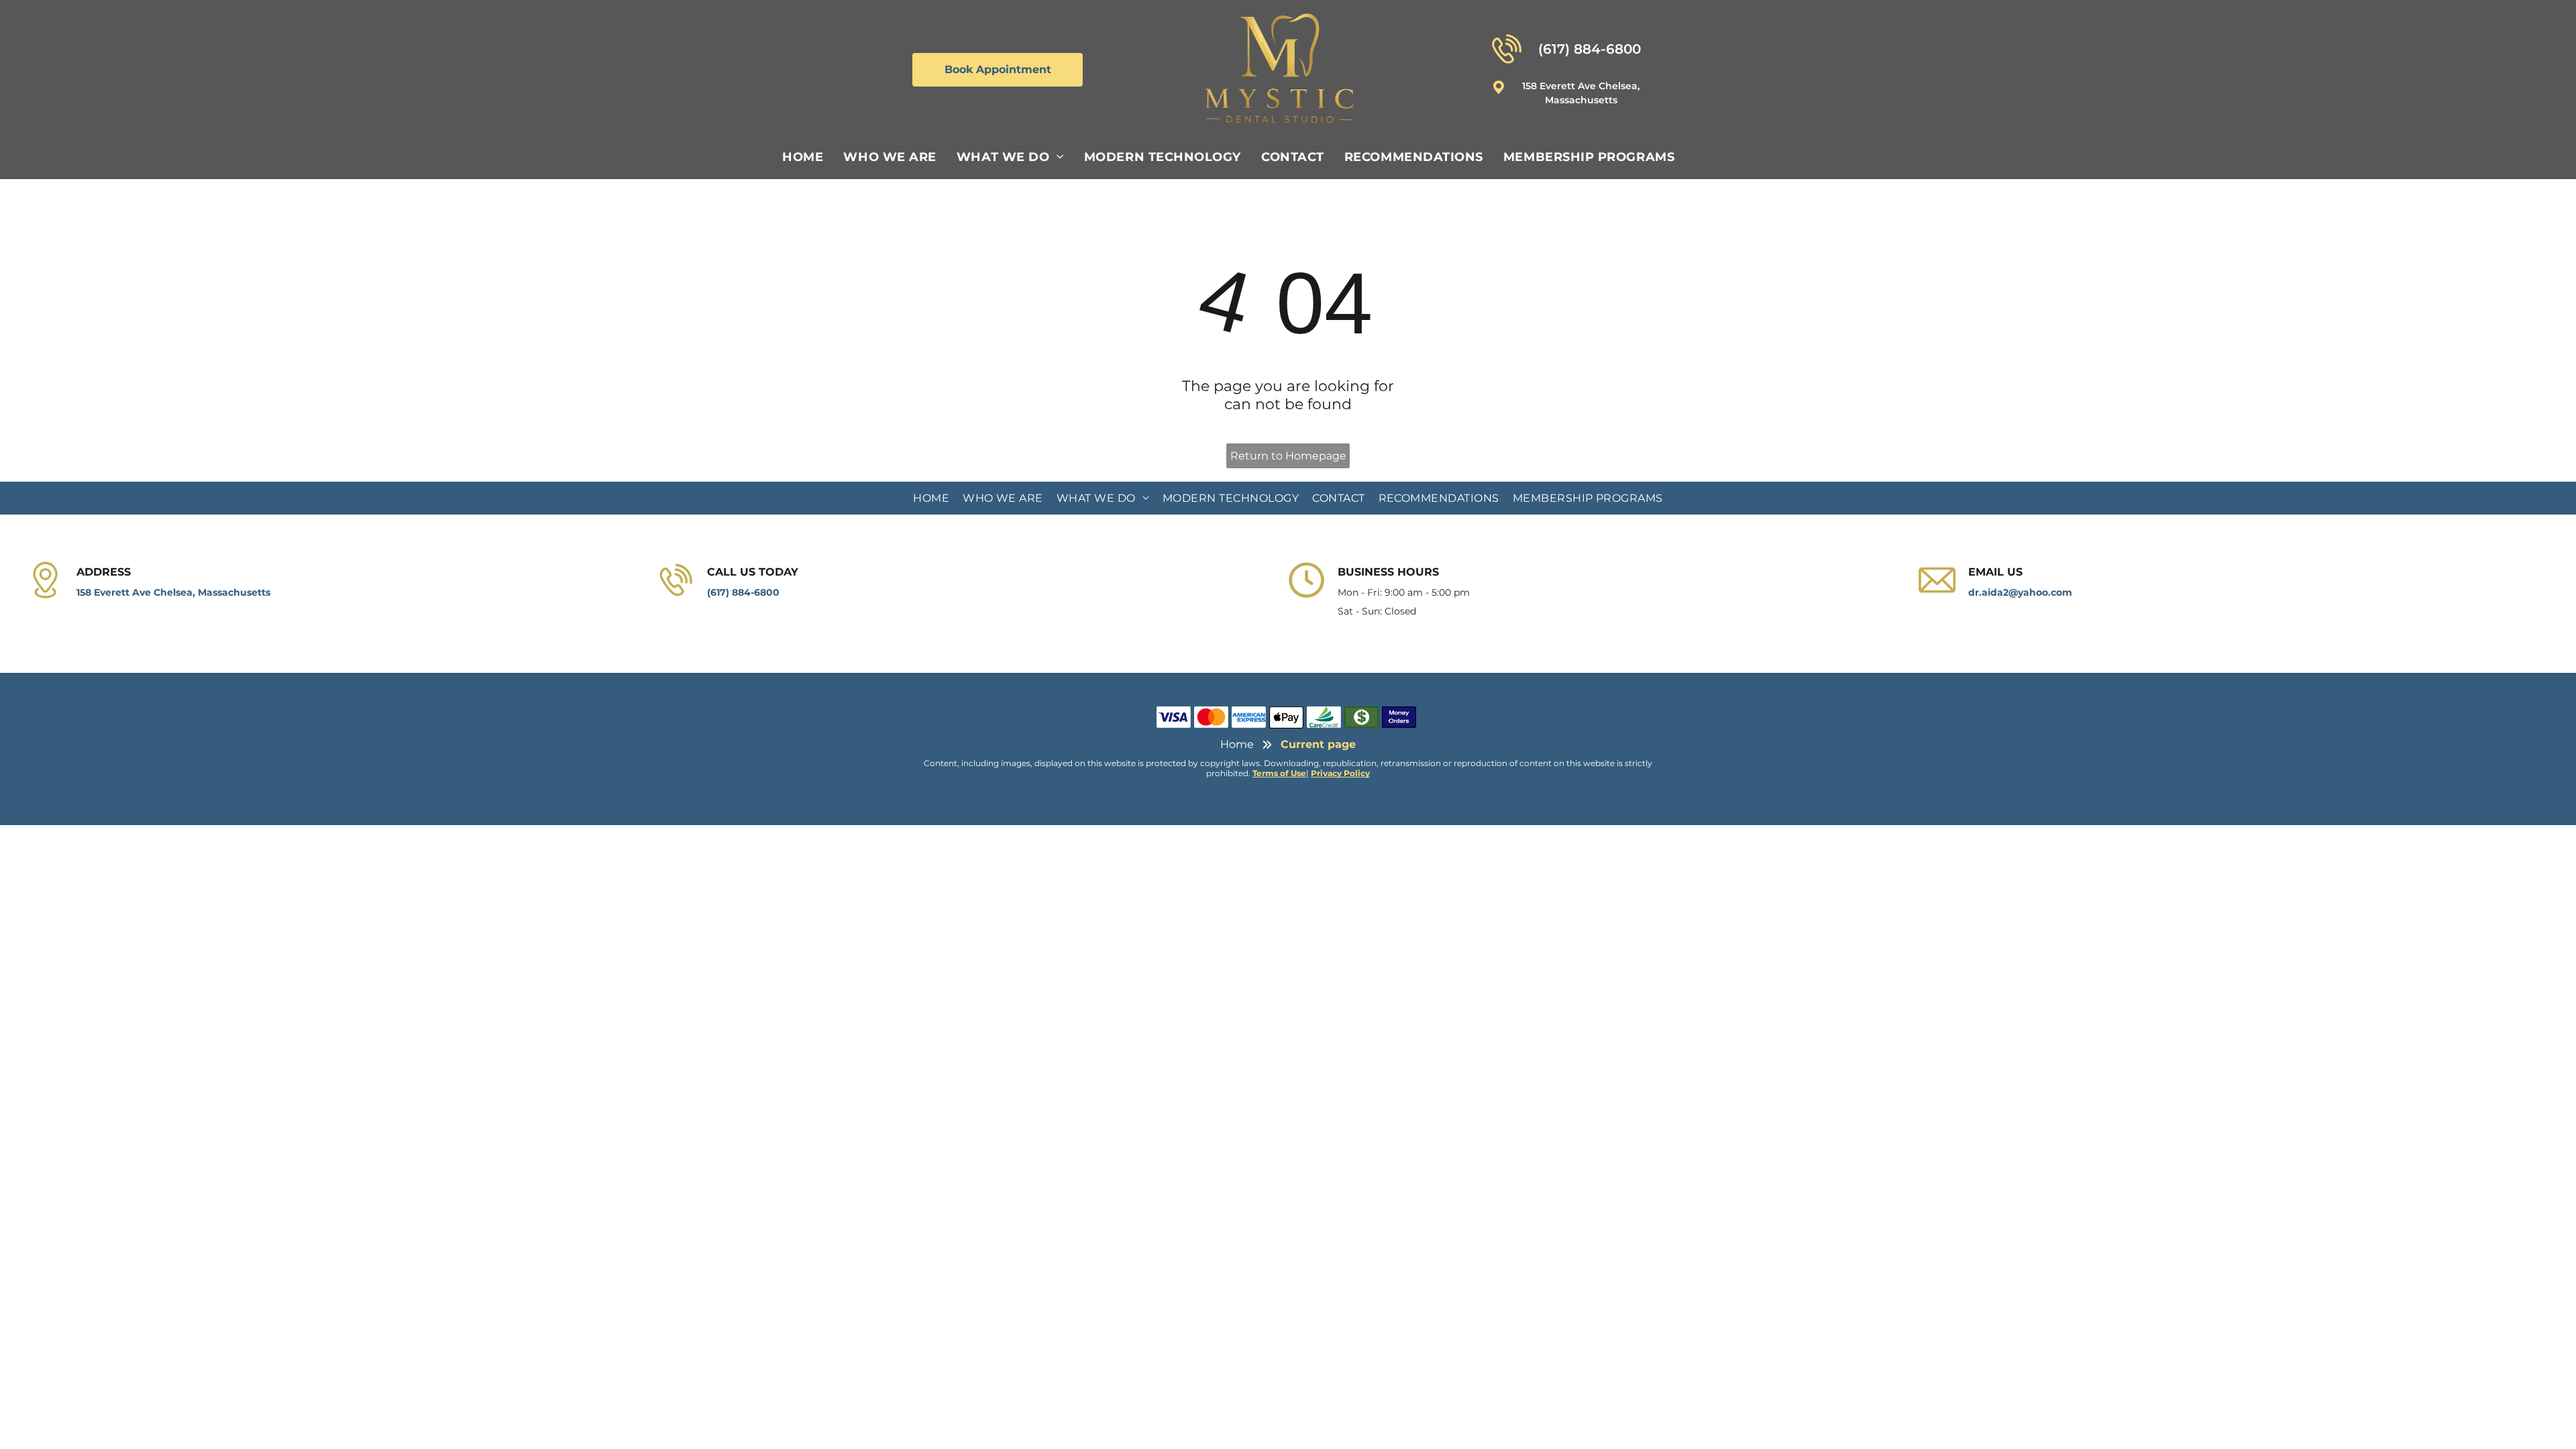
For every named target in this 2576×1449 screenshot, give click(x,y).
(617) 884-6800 (1590, 49)
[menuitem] (813, 153)
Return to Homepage (1288, 456)
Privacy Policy (1340, 773)
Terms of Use (1279, 773)
